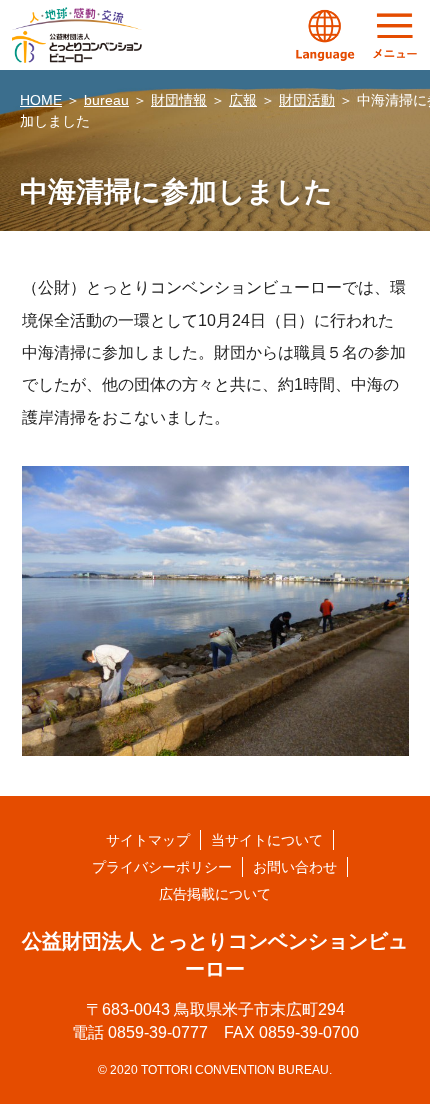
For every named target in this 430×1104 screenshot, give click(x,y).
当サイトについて (267, 840)
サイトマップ (148, 840)
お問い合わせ (295, 867)
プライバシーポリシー (162, 867)
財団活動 (307, 100)
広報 (243, 100)
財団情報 (179, 100)
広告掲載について (215, 894)
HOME (41, 100)
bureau (106, 100)
